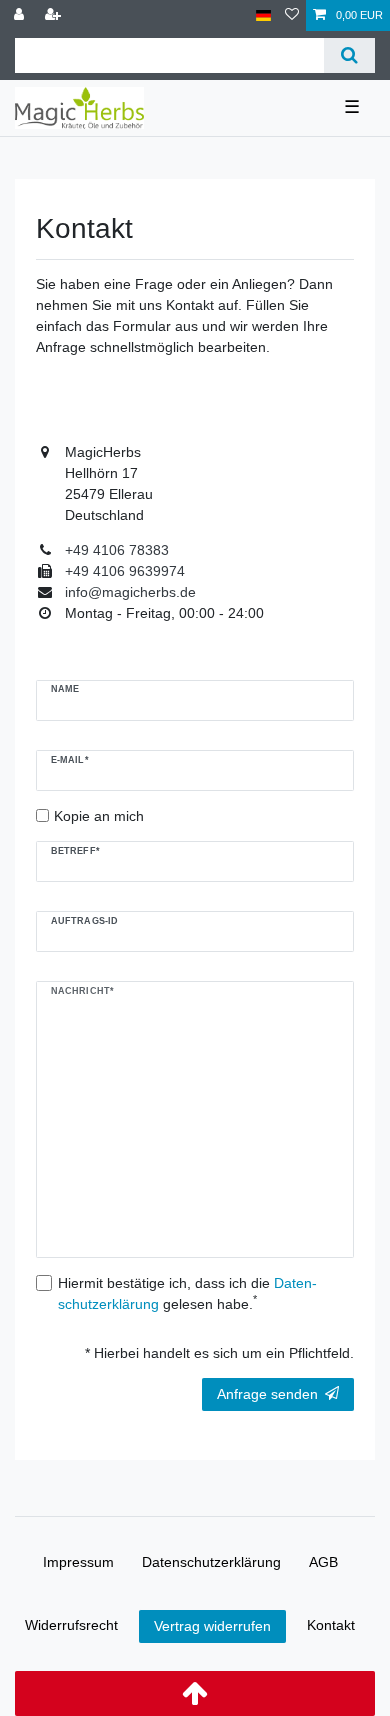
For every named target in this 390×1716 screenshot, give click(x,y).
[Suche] (349, 55)
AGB (323, 1562)
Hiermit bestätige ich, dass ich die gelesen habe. (187, 1293)
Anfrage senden (267, 1394)
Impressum (78, 1562)
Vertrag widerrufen (212, 1626)
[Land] (263, 15)
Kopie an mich (99, 816)
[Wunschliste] (292, 15)
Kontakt (331, 1625)
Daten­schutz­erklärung (211, 1562)
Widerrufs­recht (71, 1625)
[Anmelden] (21, 15)
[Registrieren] (55, 15)
